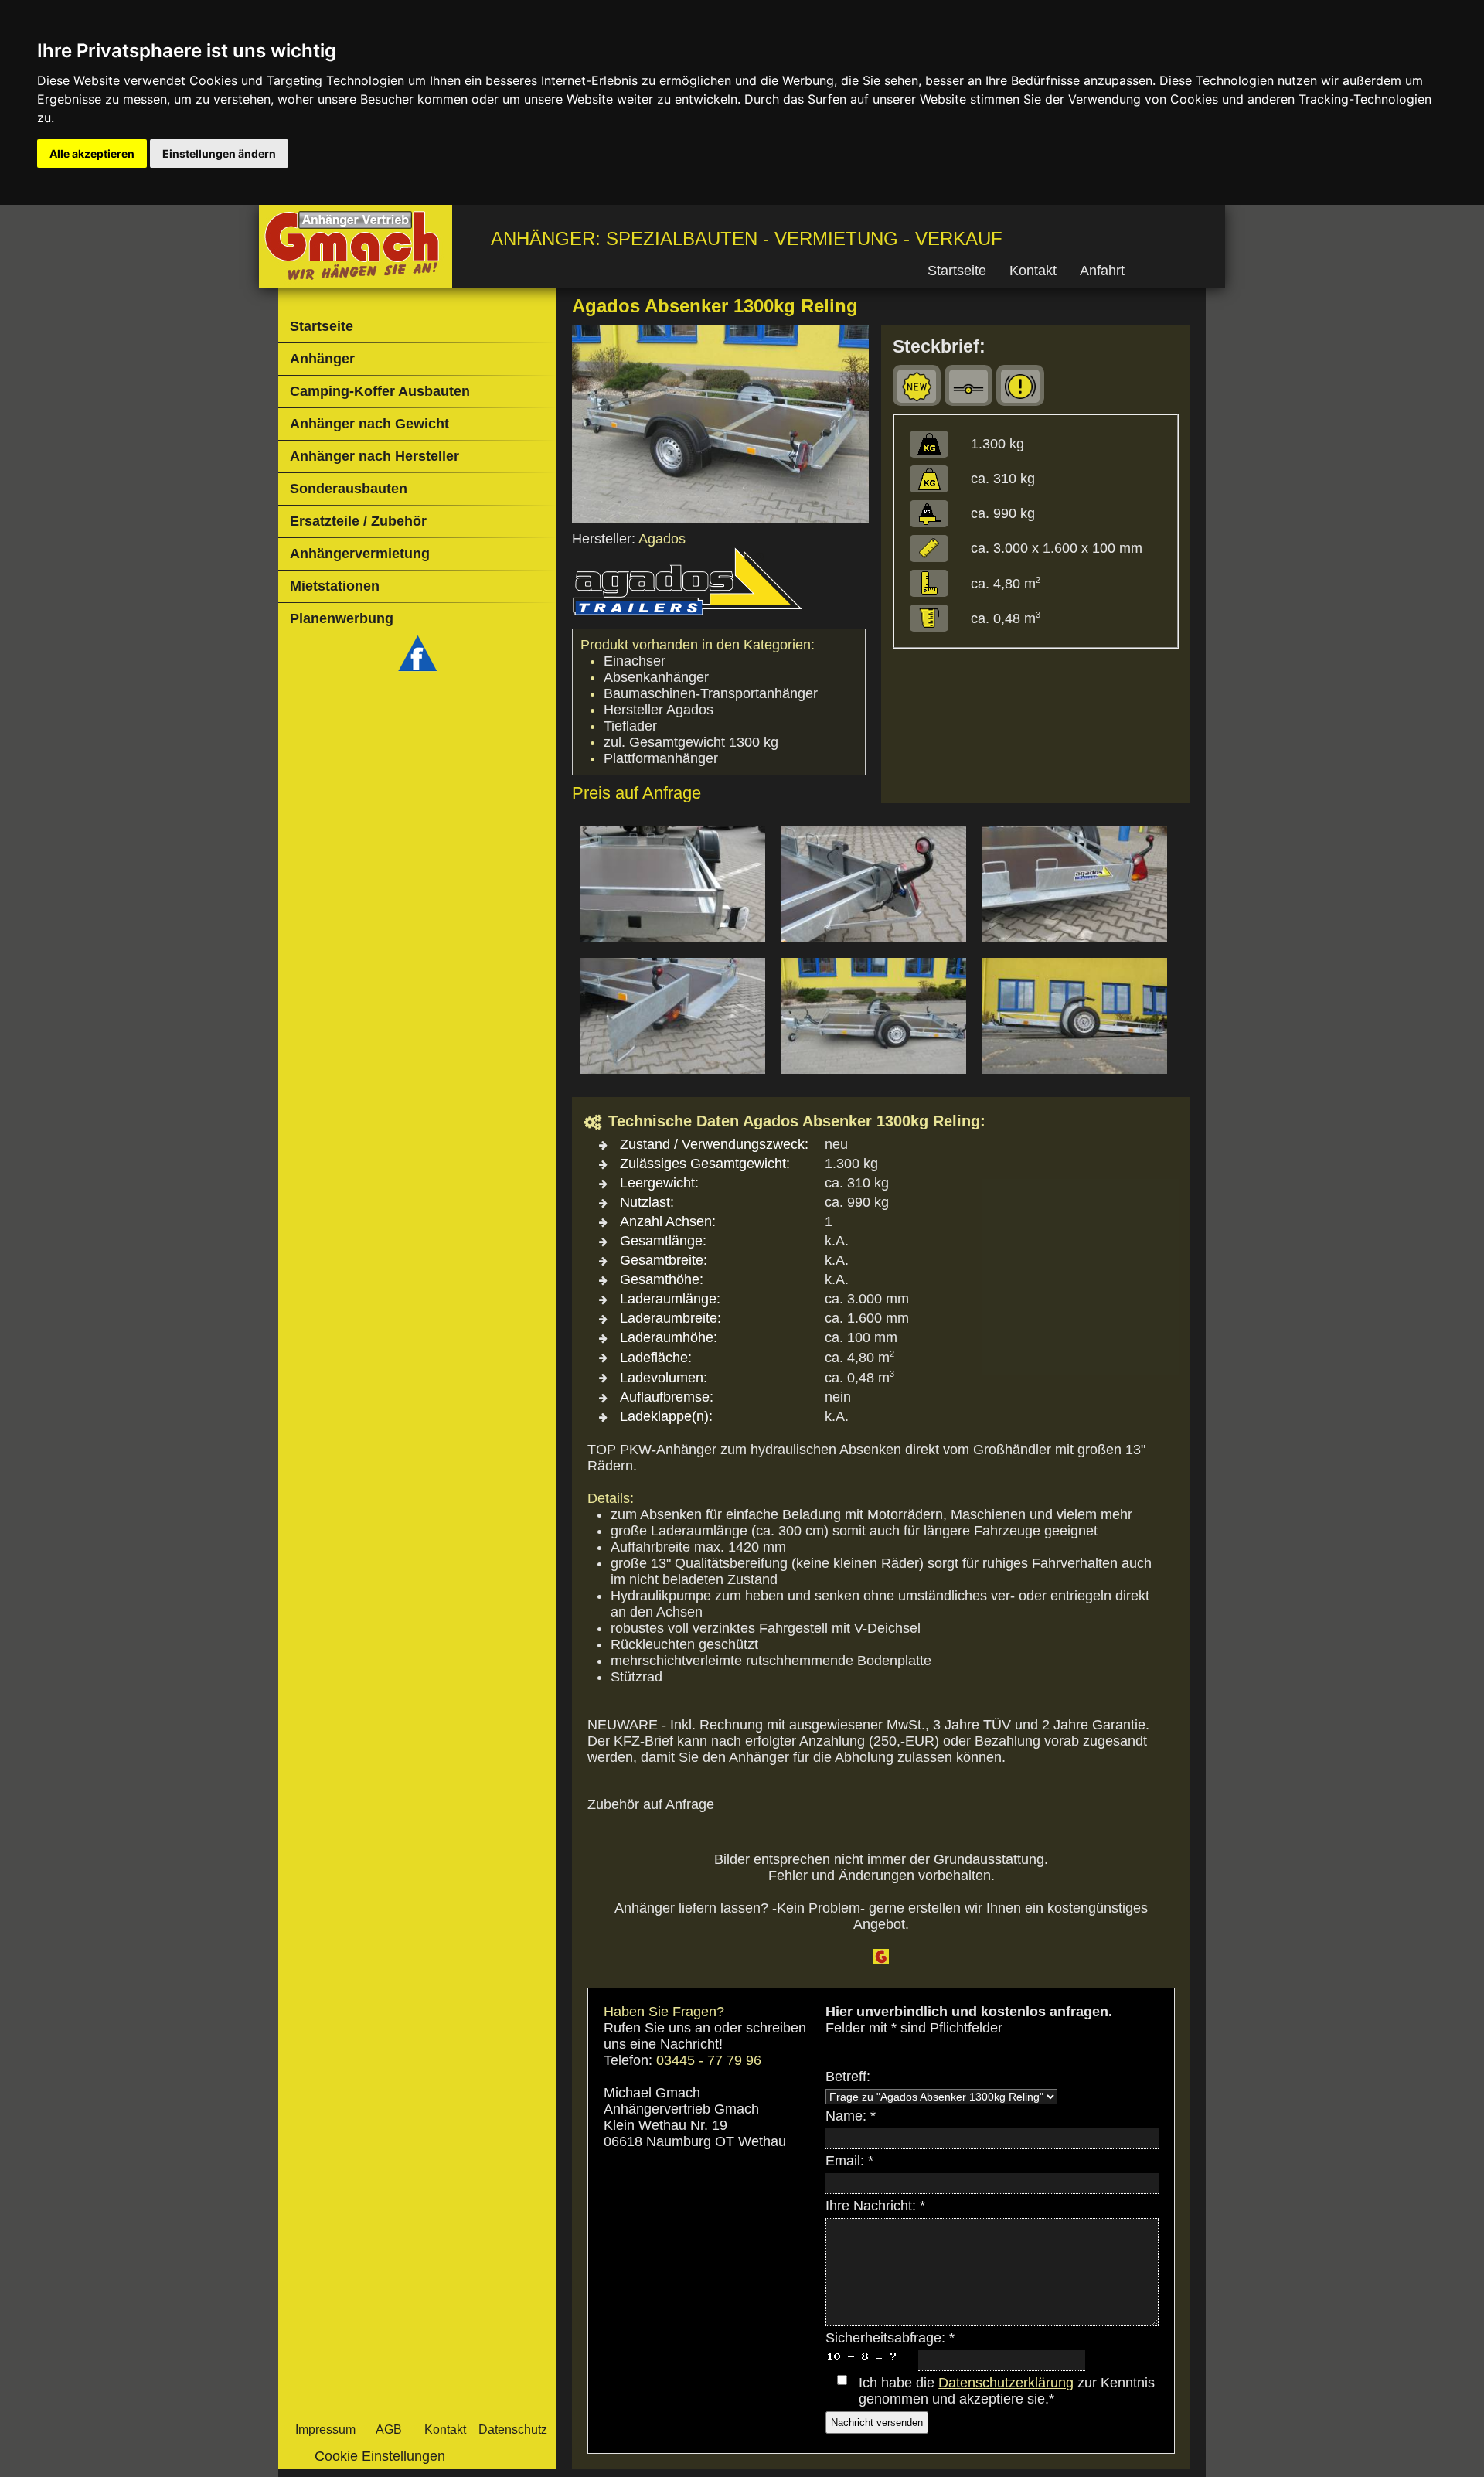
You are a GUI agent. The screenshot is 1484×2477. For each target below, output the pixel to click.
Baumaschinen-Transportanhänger (711, 693)
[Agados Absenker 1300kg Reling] (720, 519)
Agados (662, 539)
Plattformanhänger (661, 758)
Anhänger (322, 359)
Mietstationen (335, 586)
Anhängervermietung (360, 554)
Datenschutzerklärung (1006, 2383)
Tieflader (630, 726)
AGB (389, 2429)
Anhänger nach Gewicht (369, 424)
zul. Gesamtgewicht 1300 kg (691, 742)
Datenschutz (513, 2429)
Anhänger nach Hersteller (374, 456)
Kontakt (1033, 271)
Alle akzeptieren (92, 153)
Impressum (325, 2429)
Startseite (957, 271)
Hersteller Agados (659, 710)
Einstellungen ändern (219, 153)
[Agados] (688, 616)
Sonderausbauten (349, 489)
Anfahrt (1102, 271)
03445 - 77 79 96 (709, 2060)
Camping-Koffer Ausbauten (380, 391)
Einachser (635, 661)
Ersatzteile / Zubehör (358, 521)
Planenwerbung (342, 618)
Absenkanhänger (656, 677)
